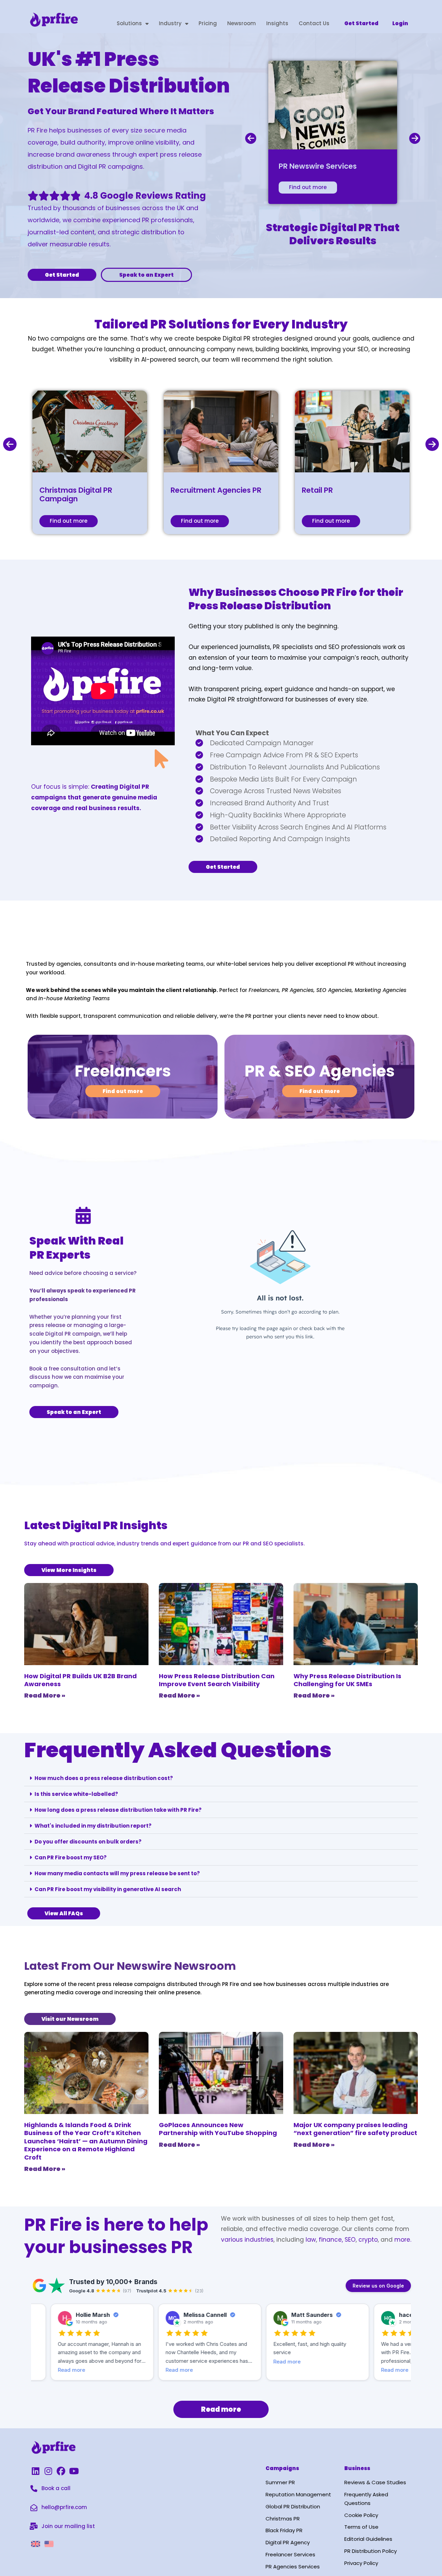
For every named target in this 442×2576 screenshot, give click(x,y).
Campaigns (282, 2468)
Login (400, 23)
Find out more (308, 187)
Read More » (45, 1695)
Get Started (361, 23)
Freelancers (123, 1071)
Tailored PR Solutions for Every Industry (221, 324)
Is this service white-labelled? (76, 1794)
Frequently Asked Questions (178, 1750)
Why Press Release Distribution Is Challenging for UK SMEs (347, 1680)
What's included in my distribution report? (93, 1826)
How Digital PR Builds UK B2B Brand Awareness (80, 1680)
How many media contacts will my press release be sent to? (117, 1873)
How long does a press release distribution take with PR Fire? (118, 1810)
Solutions (129, 23)
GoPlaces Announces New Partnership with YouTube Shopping (218, 2129)
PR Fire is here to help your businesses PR (116, 2236)
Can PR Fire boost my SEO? (71, 1857)
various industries (247, 2240)
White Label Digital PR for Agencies (151, 928)
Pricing (208, 23)
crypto (368, 2240)
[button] (221, 1778)
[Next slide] (415, 138)
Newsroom (242, 23)
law (310, 2240)
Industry (170, 23)
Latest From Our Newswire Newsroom (130, 1966)
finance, (331, 2240)
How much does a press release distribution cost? (104, 1778)
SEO (350, 2240)
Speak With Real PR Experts (76, 1248)
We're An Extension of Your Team (96, 948)
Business (357, 2468)
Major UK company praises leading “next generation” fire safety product (355, 2129)
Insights (277, 23)
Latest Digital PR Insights (96, 1525)
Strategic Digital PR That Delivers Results (333, 234)
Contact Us (314, 23)
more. (403, 2240)
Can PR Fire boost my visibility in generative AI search (108, 1889)
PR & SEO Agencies (320, 1071)
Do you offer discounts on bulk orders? (88, 1842)
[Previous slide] (251, 138)
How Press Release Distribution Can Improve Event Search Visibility (217, 1680)
